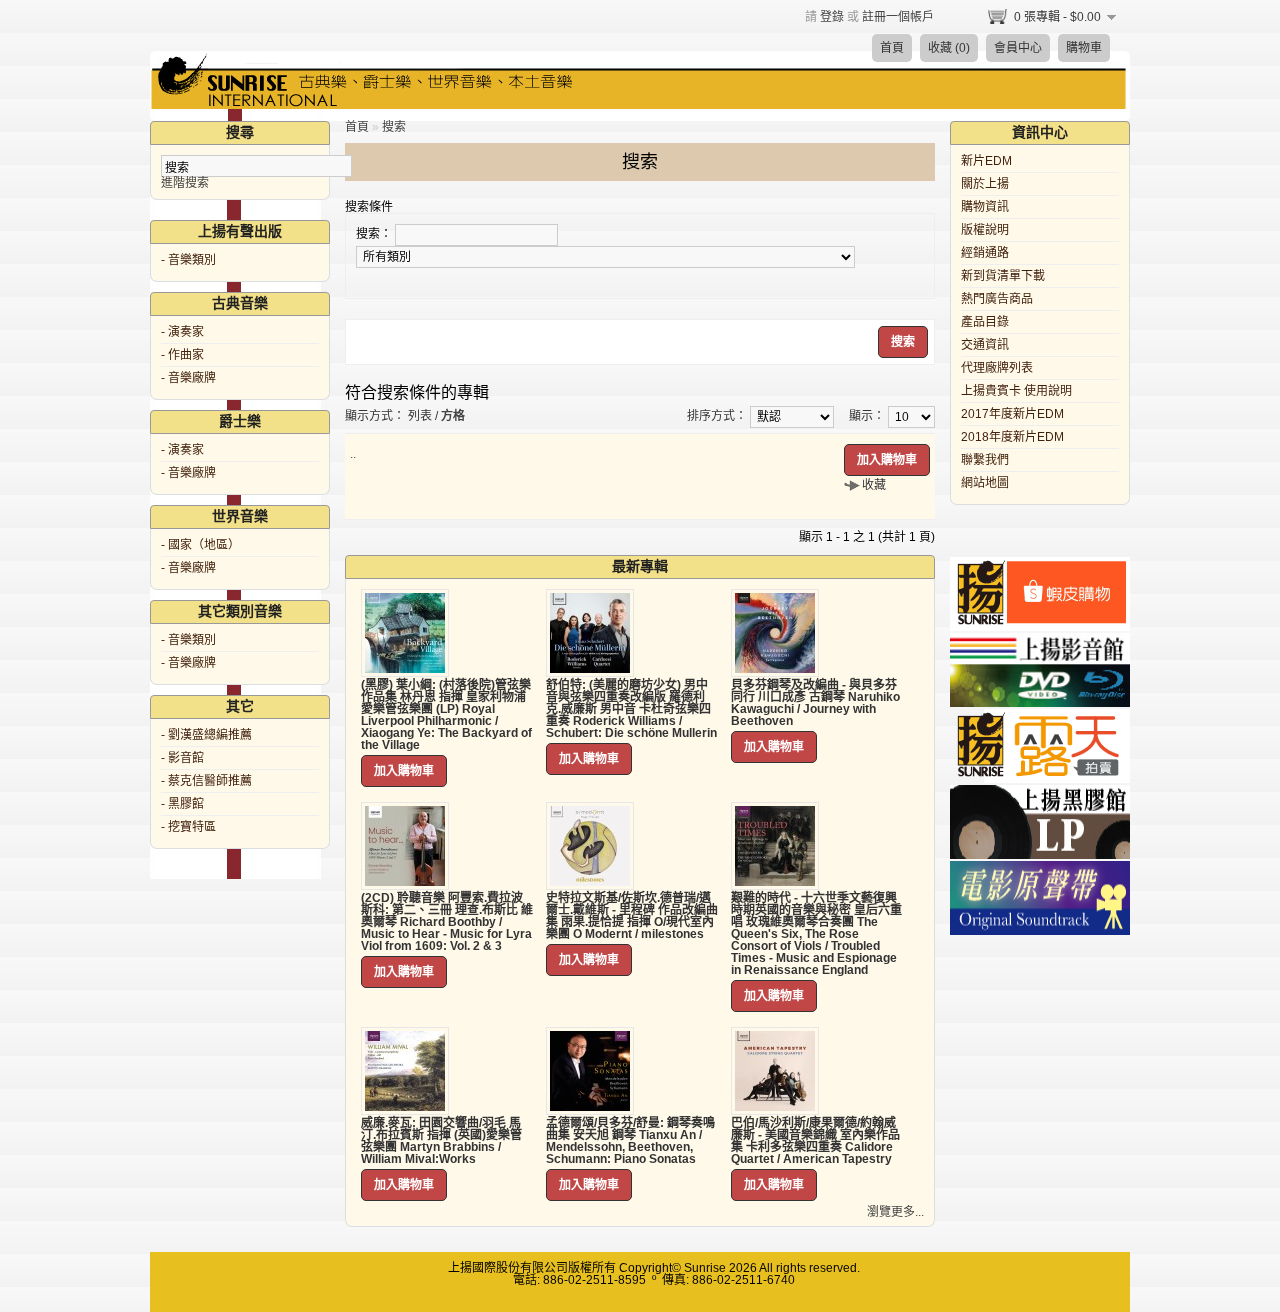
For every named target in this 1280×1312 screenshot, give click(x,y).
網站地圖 (985, 483)
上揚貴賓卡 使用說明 (1016, 391)
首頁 (892, 48)
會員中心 (1018, 48)
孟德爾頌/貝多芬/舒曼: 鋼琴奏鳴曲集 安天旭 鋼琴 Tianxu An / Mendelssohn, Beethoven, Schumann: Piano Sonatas (630, 1141)
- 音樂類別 (188, 260)
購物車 (1084, 48)
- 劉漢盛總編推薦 (206, 735)
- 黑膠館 (182, 804)
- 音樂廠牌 (188, 378)
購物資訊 (985, 207)
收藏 (874, 485)
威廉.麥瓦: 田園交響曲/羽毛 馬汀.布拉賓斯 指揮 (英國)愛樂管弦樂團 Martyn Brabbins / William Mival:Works (441, 1141)
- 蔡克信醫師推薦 (206, 781)
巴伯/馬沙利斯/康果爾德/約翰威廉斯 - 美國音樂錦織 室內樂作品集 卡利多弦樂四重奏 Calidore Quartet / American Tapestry (815, 1141)
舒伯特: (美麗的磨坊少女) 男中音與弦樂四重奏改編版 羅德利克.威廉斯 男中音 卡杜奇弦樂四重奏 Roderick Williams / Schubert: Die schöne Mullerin (631, 709)
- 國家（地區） (200, 545)
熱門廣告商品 (997, 299)
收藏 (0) (949, 48)
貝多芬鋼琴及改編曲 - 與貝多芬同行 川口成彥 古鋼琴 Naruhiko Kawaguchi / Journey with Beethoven (815, 703)
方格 (453, 416)
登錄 (832, 17)
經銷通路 (985, 253)
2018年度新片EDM (1012, 437)
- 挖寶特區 (188, 827)
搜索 (394, 127)
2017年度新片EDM (1012, 414)
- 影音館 (182, 758)
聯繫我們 (985, 460)
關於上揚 (985, 184)
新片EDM (986, 161)
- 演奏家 (182, 332)
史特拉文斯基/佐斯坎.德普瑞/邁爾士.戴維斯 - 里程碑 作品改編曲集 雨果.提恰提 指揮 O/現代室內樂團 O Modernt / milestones (632, 916)
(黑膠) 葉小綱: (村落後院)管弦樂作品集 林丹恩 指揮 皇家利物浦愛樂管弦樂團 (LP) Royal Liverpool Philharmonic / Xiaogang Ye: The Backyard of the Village (446, 715)
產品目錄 (985, 322)
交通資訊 (985, 345)
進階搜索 (185, 183)
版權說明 (985, 230)
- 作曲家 (182, 355)
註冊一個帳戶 (898, 17)
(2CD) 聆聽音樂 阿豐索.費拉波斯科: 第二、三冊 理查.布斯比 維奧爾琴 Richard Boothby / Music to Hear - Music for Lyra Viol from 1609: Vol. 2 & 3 (447, 922)
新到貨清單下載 (1003, 276)
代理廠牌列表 (997, 368)
